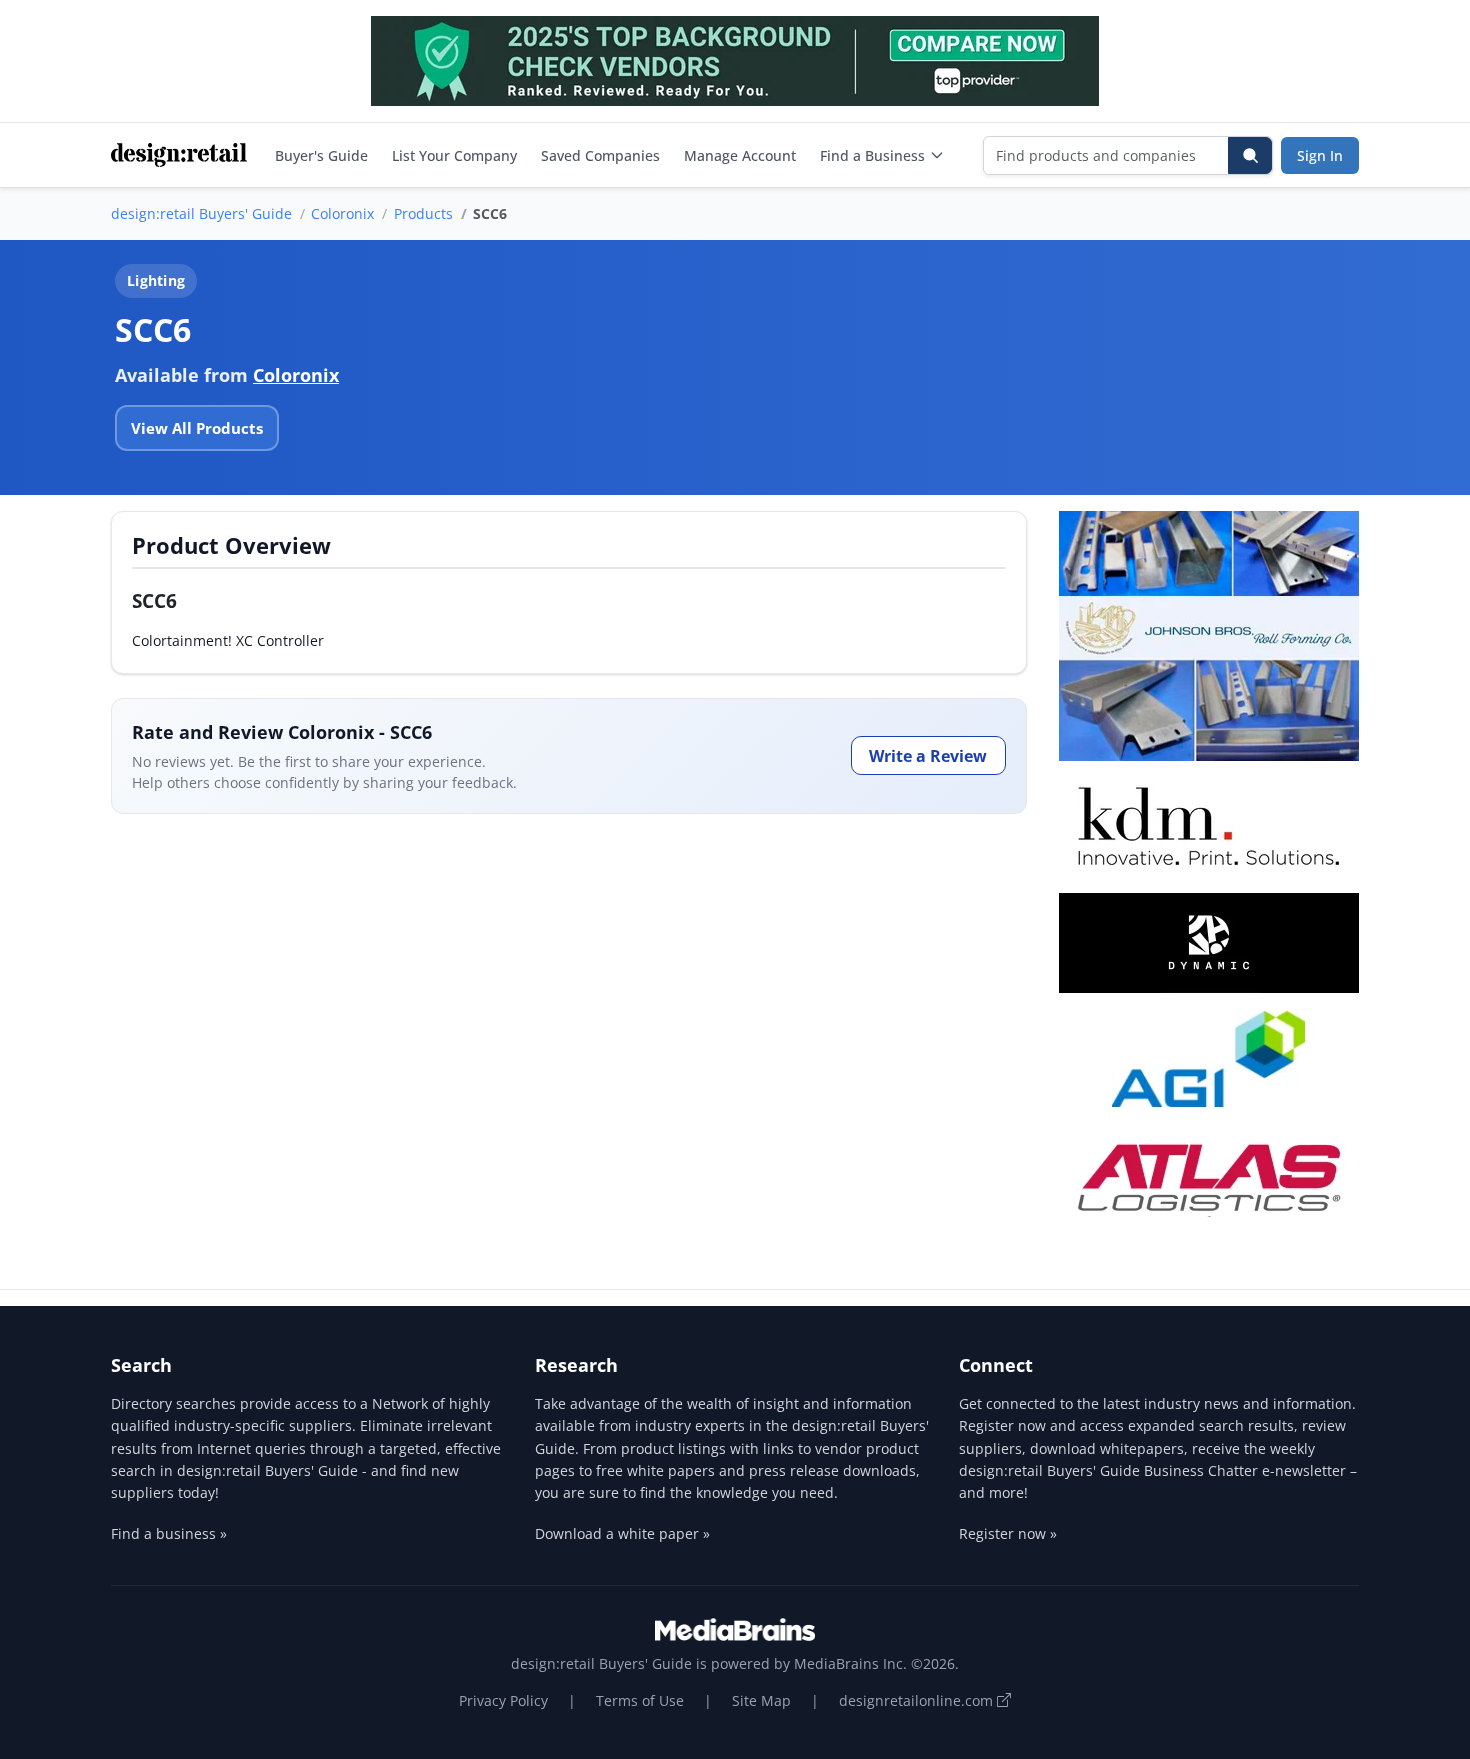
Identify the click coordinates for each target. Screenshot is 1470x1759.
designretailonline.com (918, 1700)
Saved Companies (600, 155)
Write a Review (928, 756)
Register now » (1008, 1533)
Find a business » (169, 1533)
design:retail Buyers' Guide (201, 213)
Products (423, 213)
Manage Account (740, 155)
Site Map (761, 1700)
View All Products (197, 428)
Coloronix (342, 213)
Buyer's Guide (321, 155)
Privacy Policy (503, 1700)
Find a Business (872, 155)
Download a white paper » (622, 1533)
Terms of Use (640, 1700)
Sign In (1320, 155)
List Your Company (454, 155)
